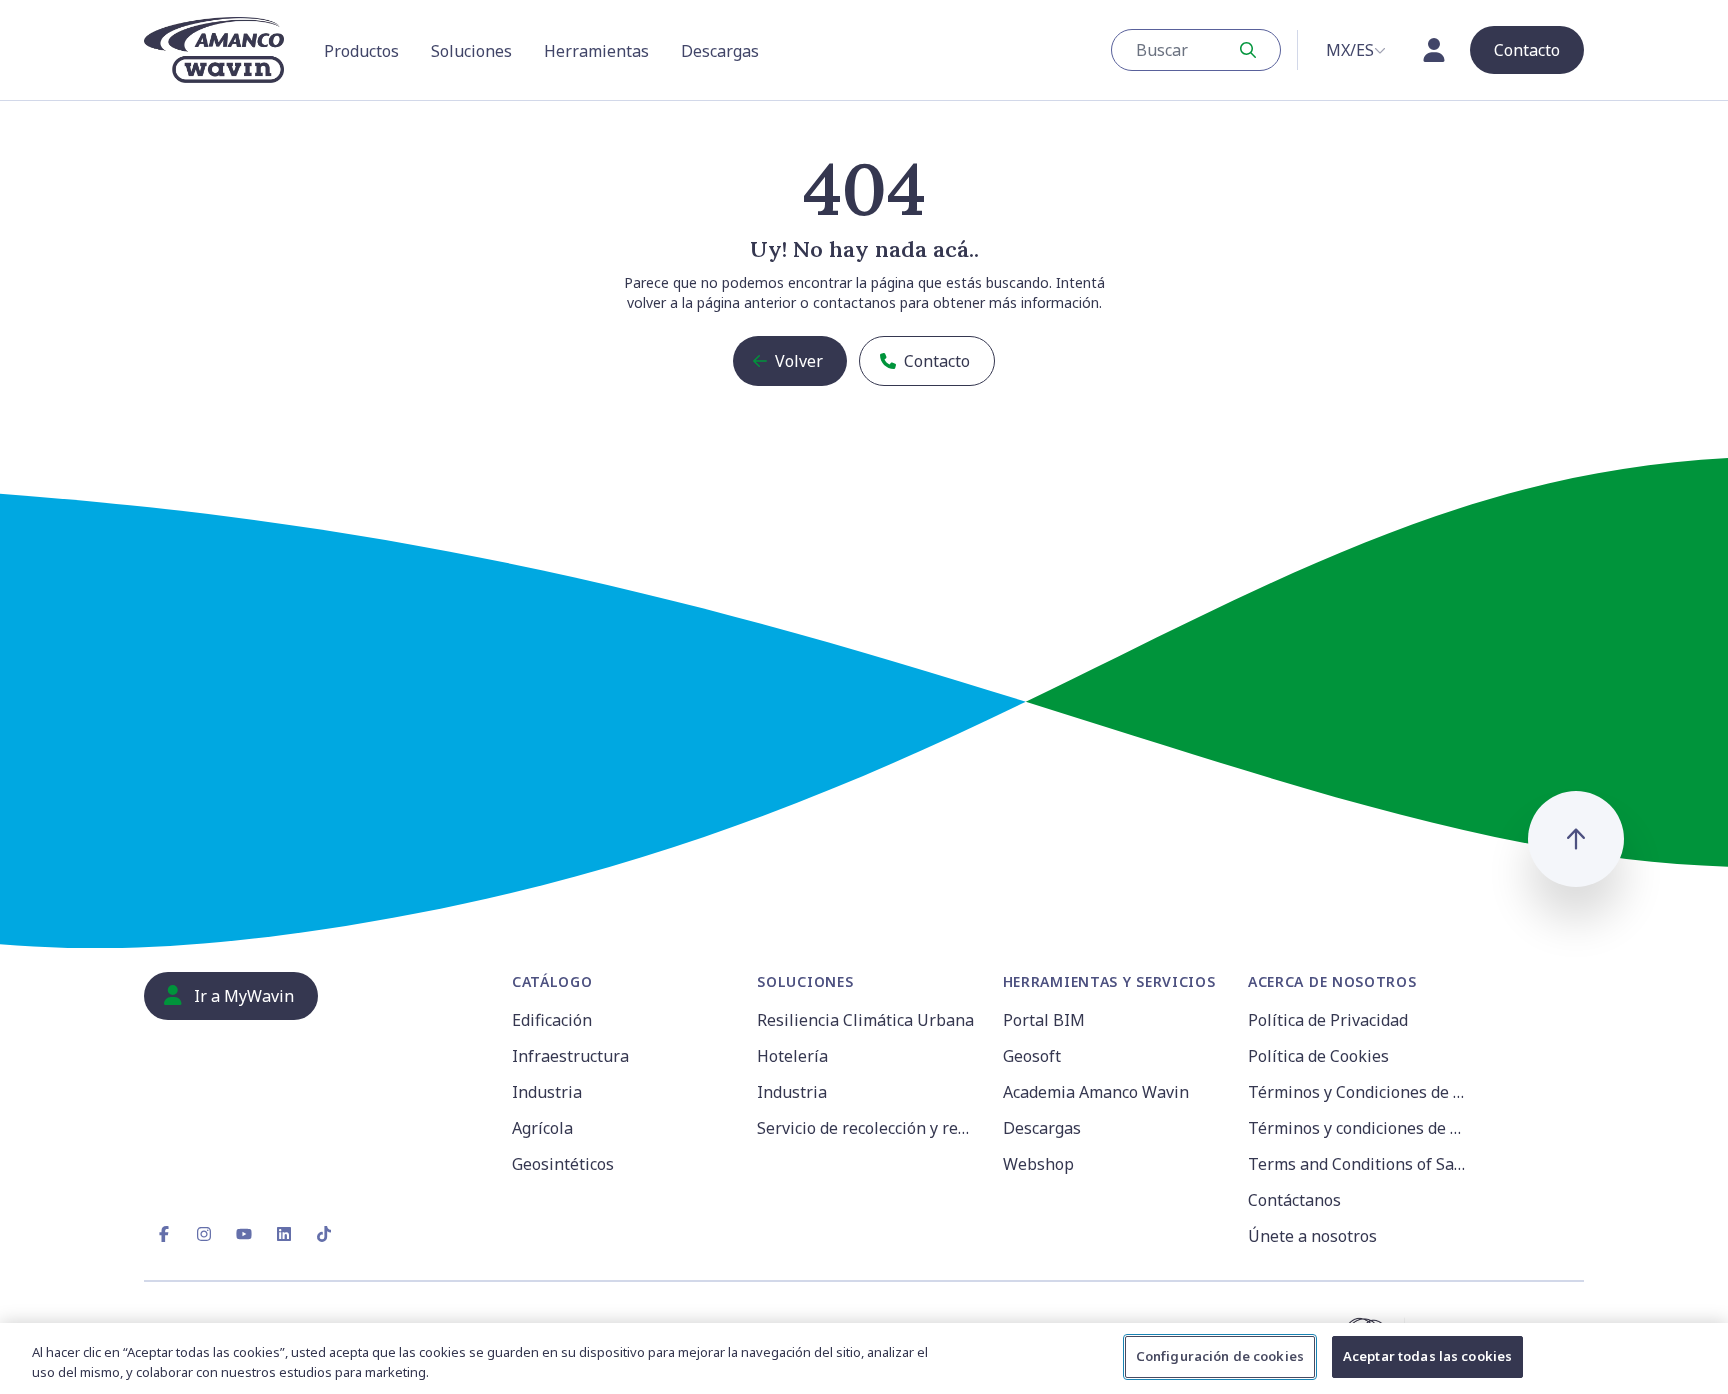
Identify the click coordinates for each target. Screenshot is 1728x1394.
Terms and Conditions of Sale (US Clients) (1358, 1164)
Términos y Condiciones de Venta (1358, 1092)
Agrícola (542, 1128)
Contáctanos (1294, 1200)
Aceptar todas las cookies (1427, 1356)
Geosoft (1032, 1056)
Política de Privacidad (1328, 1020)
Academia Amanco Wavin (1096, 1092)
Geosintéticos (563, 1164)
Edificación (552, 1020)
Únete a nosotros (1312, 1236)
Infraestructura (570, 1056)
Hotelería (792, 1056)
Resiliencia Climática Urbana (865, 1020)
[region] (864, 1358)
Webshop (1038, 1164)
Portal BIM (1044, 1020)
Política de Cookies (1318, 1056)
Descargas (1042, 1128)
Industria (547, 1092)
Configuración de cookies (1220, 1356)
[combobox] (1196, 50)
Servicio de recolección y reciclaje (867, 1128)
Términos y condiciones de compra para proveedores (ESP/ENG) (1358, 1128)
